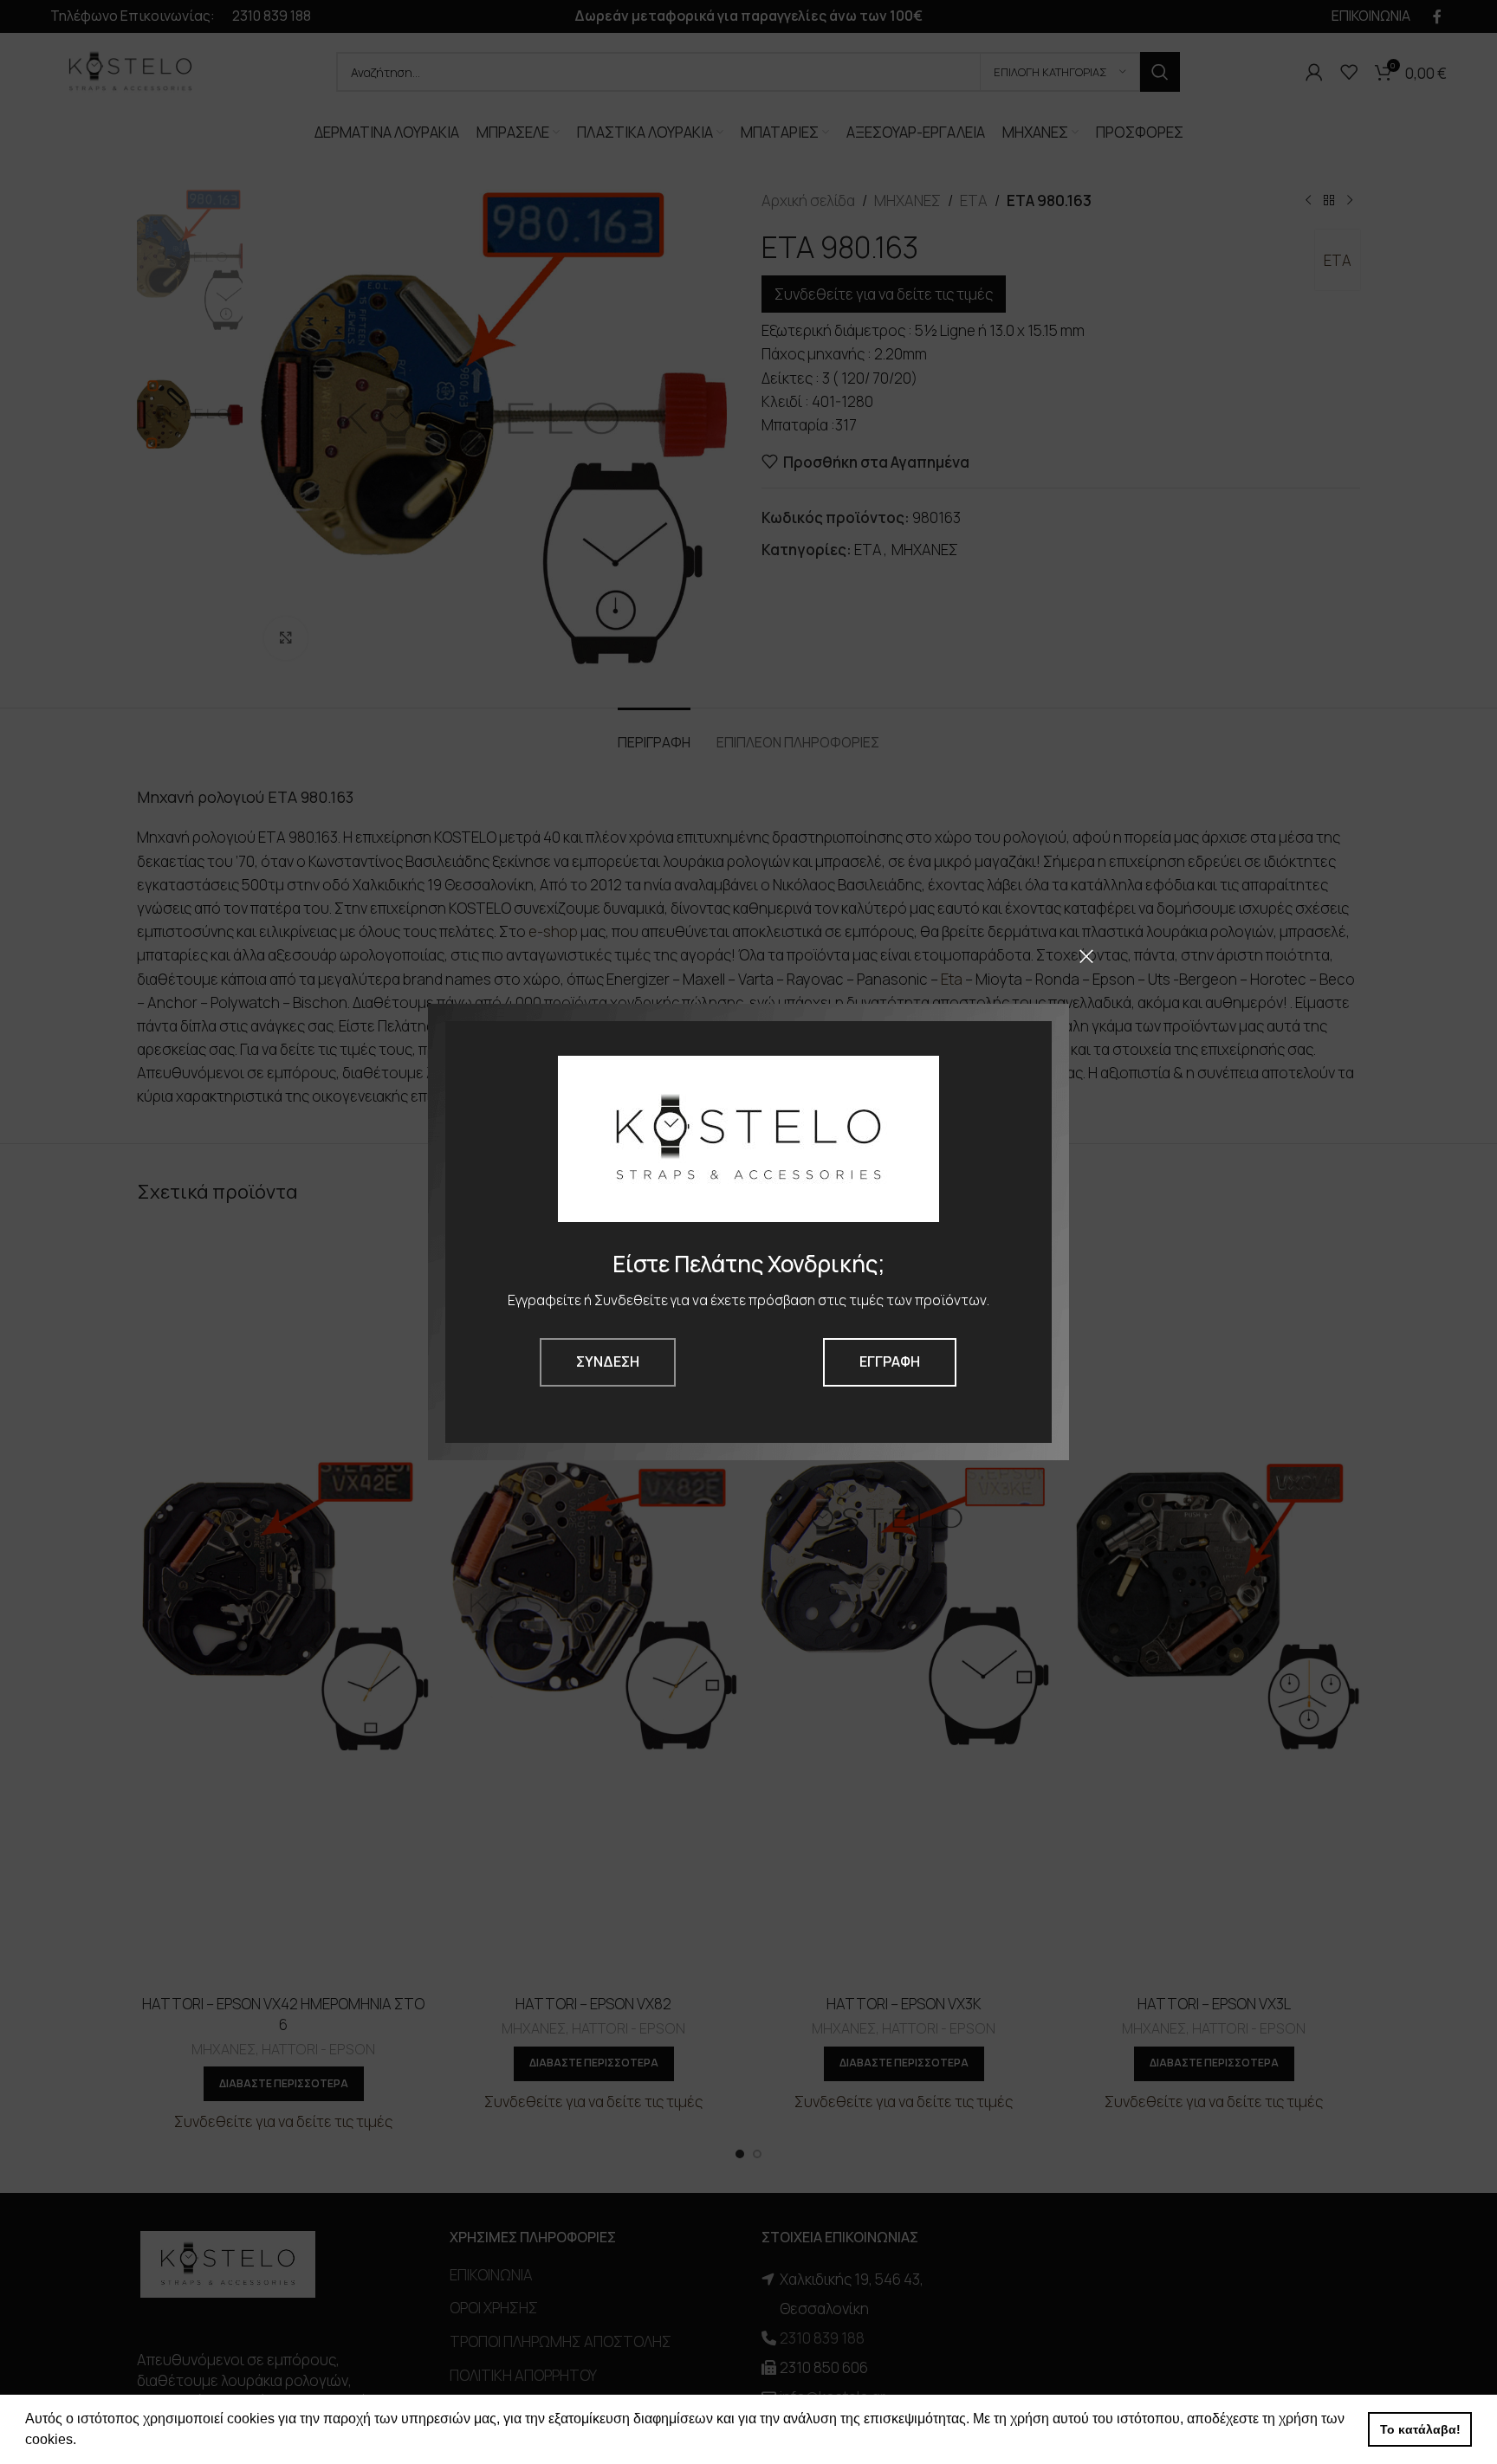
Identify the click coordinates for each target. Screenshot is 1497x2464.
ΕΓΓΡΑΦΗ (890, 1361)
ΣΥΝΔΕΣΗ (608, 1361)
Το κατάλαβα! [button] (1420, 2429)
